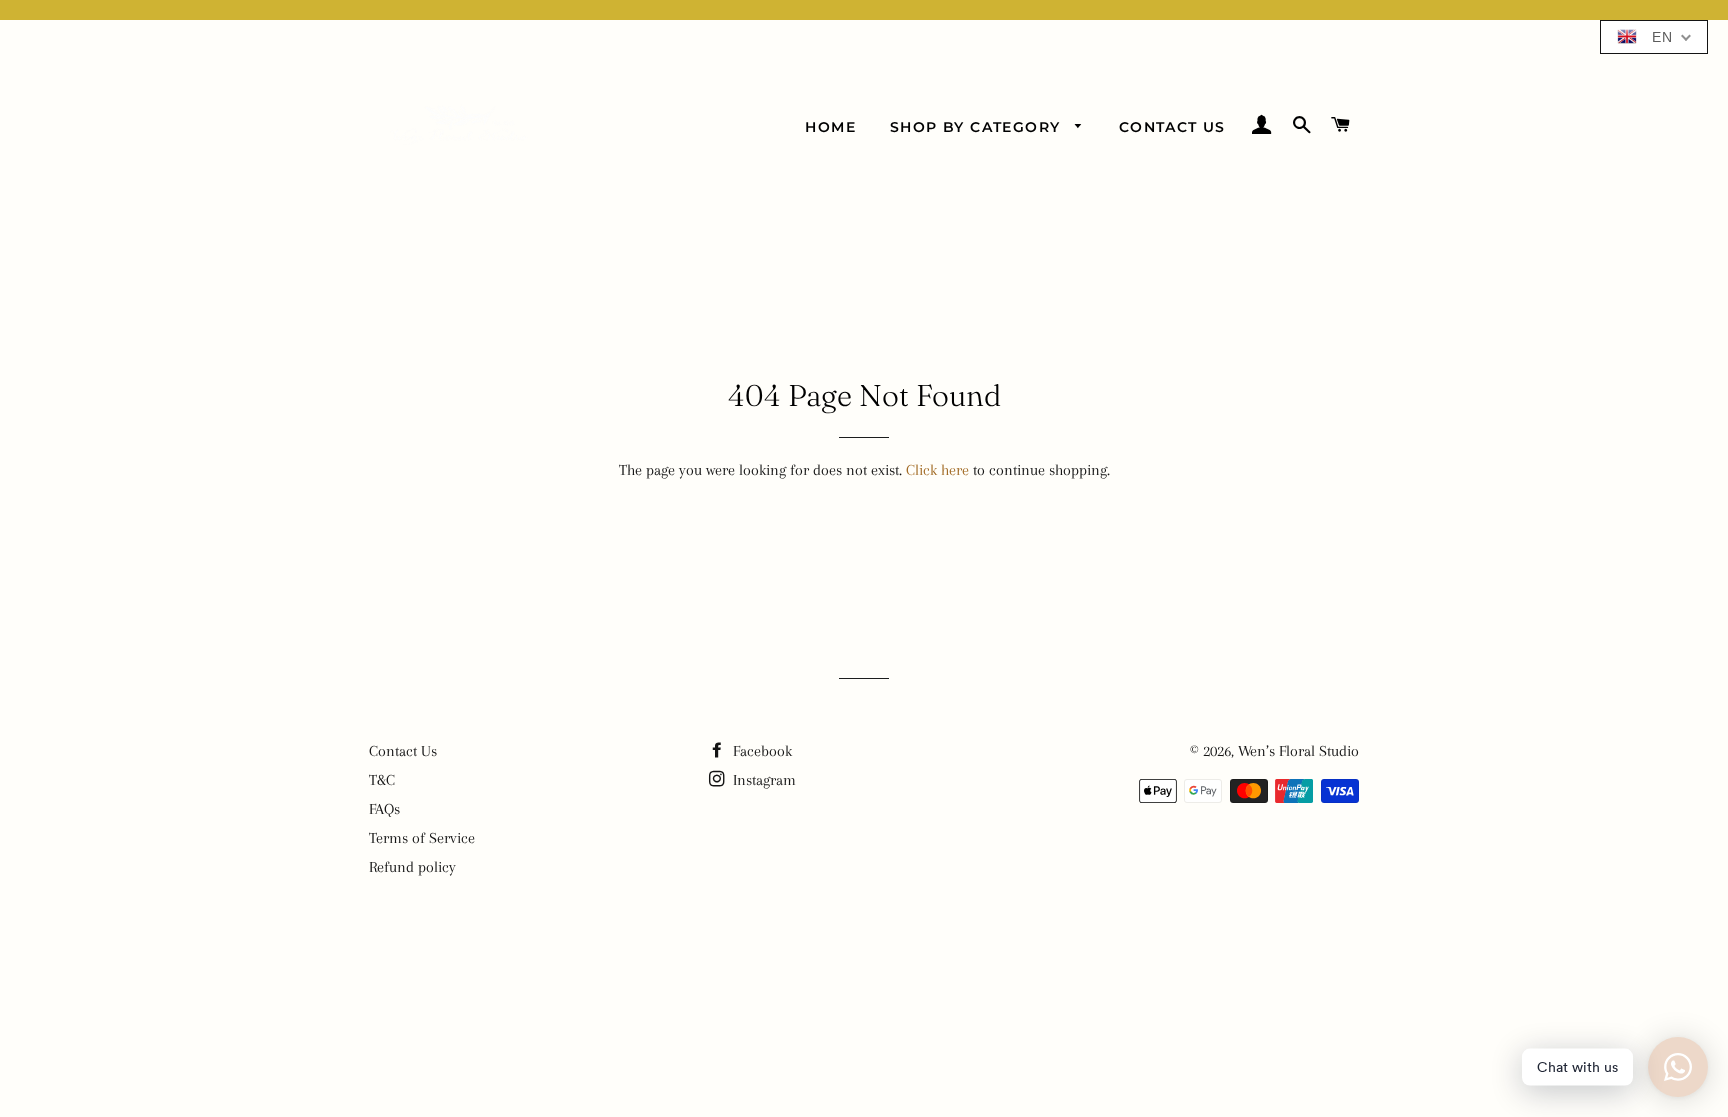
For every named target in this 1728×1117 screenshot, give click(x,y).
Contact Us (1172, 127)
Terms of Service (422, 838)
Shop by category (978, 127)
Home (830, 127)
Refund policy (412, 867)
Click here (937, 470)
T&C (382, 780)
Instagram (762, 780)
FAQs (384, 809)
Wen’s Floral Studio (1298, 751)
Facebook (760, 751)
